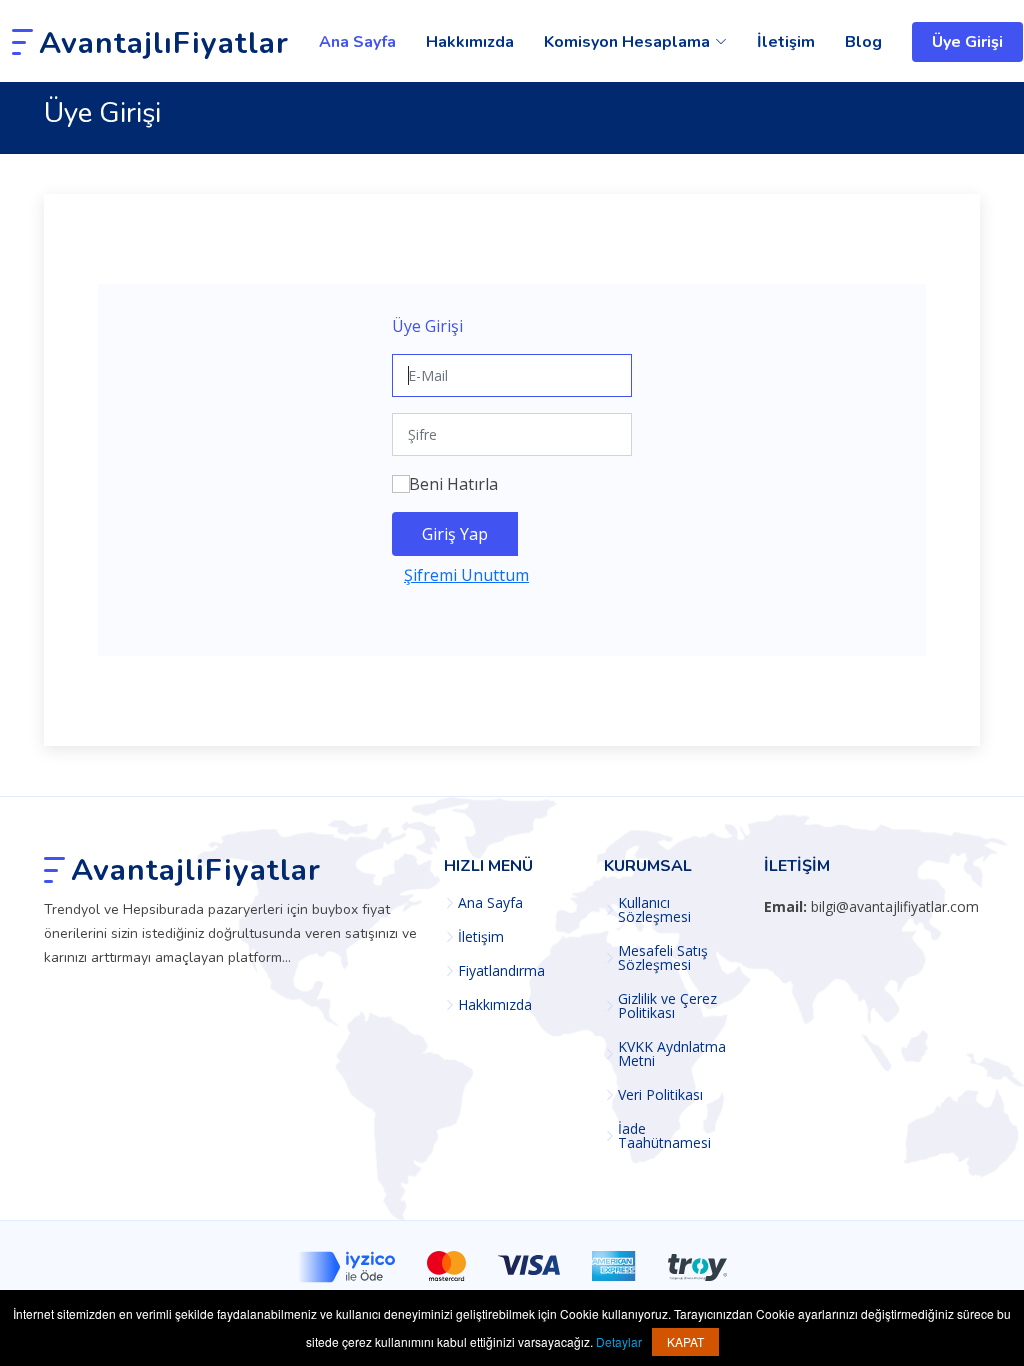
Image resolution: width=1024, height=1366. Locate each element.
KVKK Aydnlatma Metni (672, 1054)
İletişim (786, 42)
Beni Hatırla (453, 484)
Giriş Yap (455, 534)
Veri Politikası (660, 1095)
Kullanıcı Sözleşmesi (654, 910)
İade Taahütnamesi (664, 1136)
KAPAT (685, 1341)
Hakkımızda (470, 42)
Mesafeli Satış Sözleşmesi (663, 958)
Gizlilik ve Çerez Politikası (667, 1006)
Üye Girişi (967, 42)
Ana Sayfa (357, 42)
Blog (863, 42)
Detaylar (619, 1341)
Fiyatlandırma (501, 971)
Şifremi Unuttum (466, 575)
